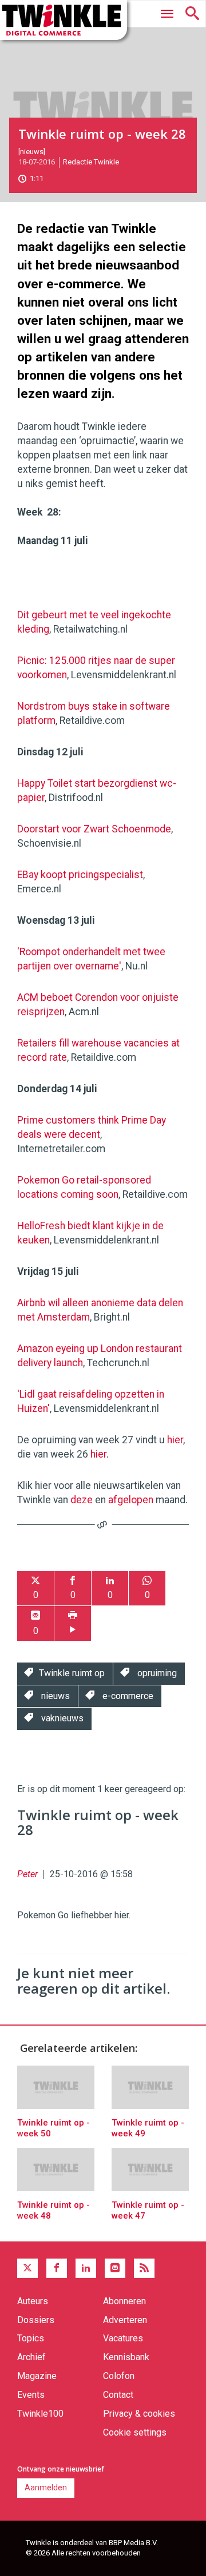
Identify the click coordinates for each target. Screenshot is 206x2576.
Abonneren (124, 2301)
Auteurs (33, 2301)
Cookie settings (135, 2432)
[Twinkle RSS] (144, 2268)
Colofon (119, 2376)
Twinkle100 (40, 2414)
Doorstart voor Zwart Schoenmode (94, 829)
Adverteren (125, 2320)
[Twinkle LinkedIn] (86, 2268)
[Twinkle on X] (27, 2268)
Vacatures (123, 2338)
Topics (31, 2338)
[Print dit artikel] (73, 1623)
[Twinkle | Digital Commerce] (64, 20)
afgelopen (131, 1500)
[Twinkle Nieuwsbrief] (115, 2268)
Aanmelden (46, 2488)
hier (175, 1440)
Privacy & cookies (139, 2414)
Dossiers (36, 2320)
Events (31, 2395)
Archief (31, 2357)
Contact (118, 2395)
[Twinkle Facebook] (57, 2268)
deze (82, 1500)
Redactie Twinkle (91, 162)
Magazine (37, 2376)
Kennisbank (126, 2357)
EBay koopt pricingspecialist (80, 875)
